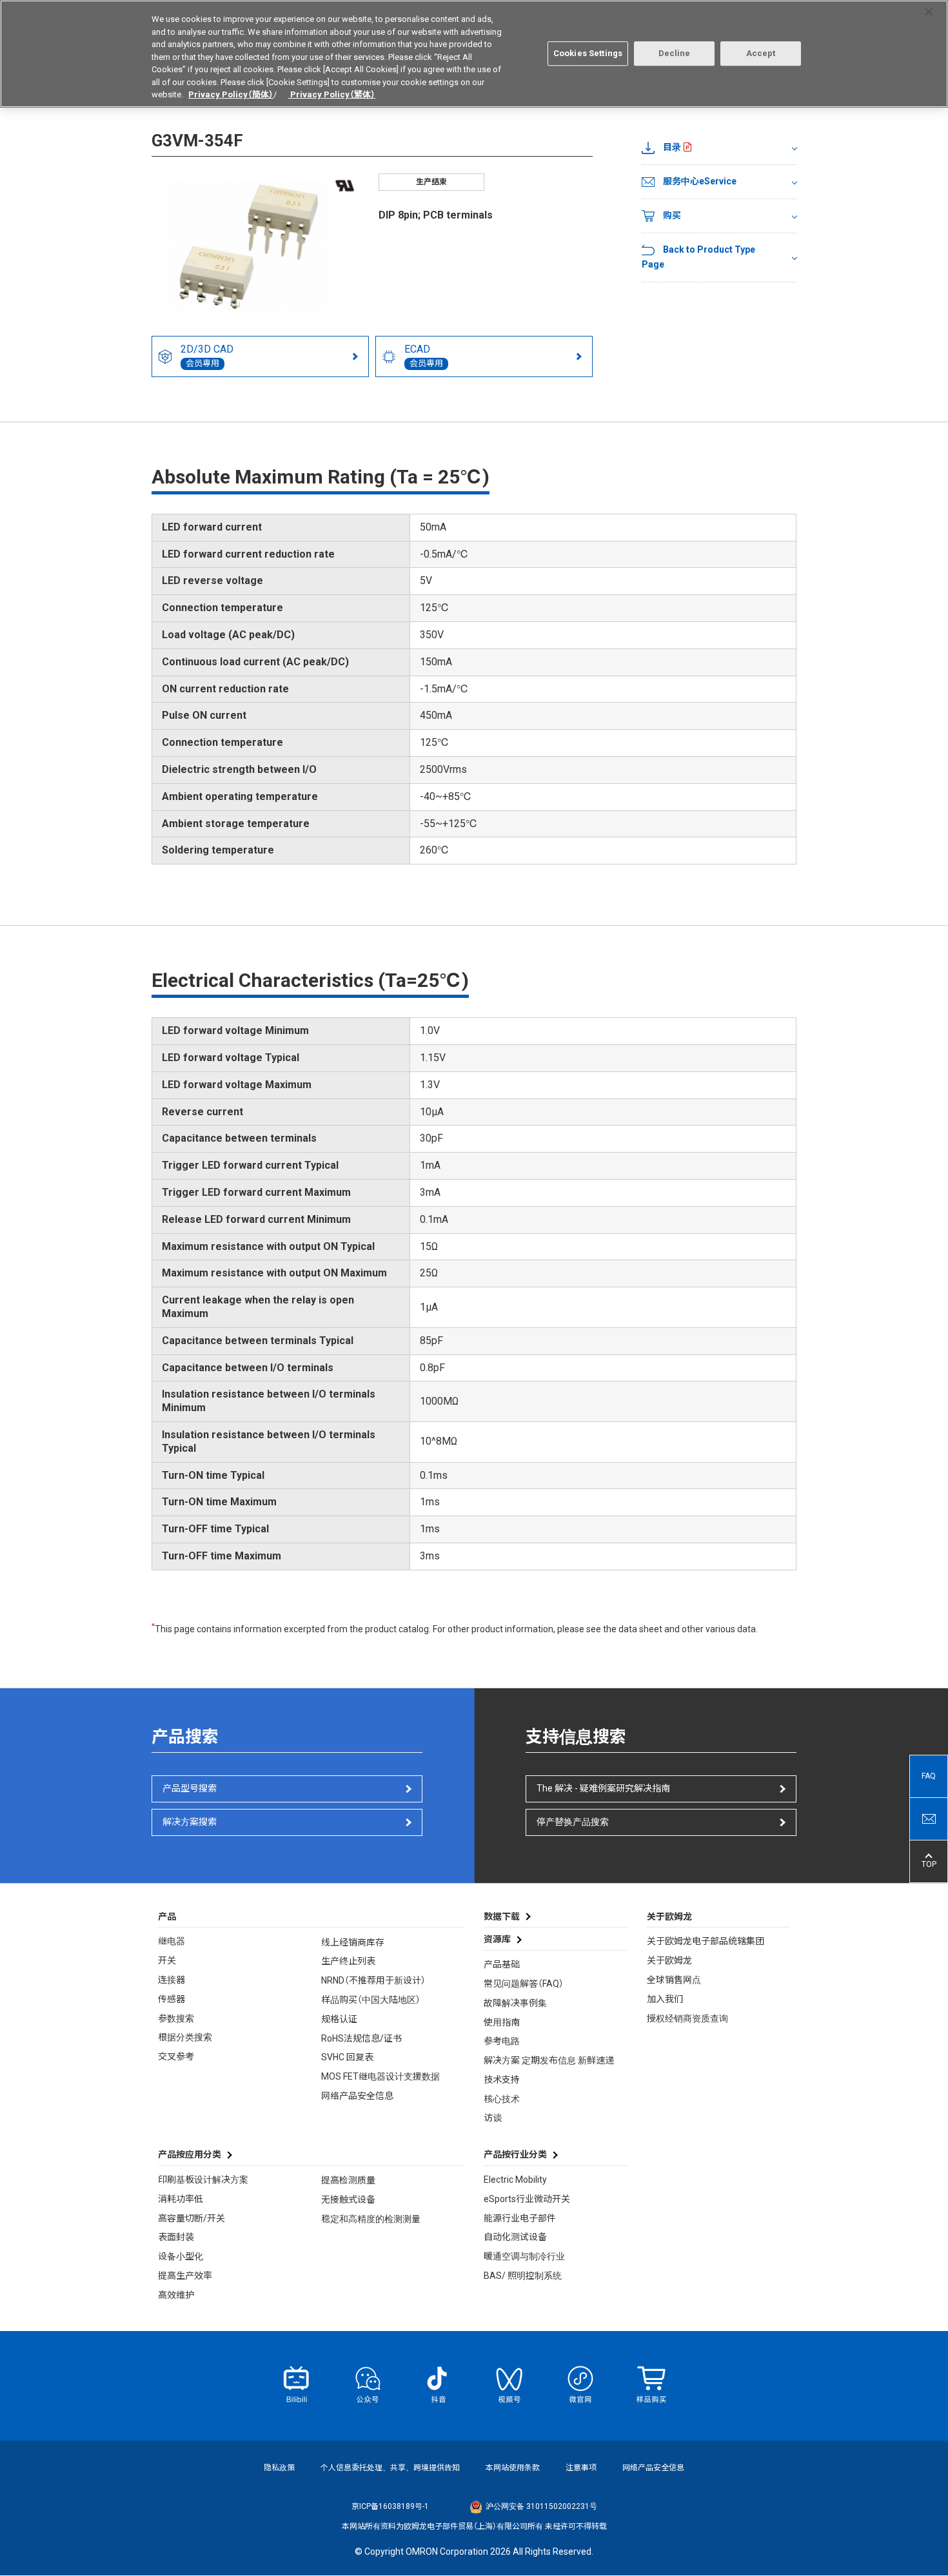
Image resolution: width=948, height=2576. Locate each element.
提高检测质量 (348, 2180)
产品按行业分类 (515, 2154)
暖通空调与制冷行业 (524, 2256)
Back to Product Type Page (698, 257)
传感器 (172, 1999)
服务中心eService (700, 181)
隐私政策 (279, 2468)
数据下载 (502, 1917)
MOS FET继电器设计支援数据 (380, 2076)
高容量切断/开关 (192, 2218)
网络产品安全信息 (357, 2096)
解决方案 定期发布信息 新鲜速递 (549, 2060)
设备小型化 (181, 2256)
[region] (474, 54)
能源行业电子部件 (520, 2218)
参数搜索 (176, 2018)
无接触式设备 (348, 2200)
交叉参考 (176, 2056)
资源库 (497, 1939)
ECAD (424, 356)
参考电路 (502, 2041)
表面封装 (176, 2237)
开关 (167, 1960)
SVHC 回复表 (347, 2057)
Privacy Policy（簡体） (231, 94)
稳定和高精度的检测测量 (371, 2219)
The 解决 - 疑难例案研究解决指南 (603, 1788)
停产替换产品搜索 (573, 1822)
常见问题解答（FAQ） (524, 1984)
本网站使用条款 (513, 2468)
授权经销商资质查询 (687, 2018)
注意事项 (581, 2468)
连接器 (172, 1980)
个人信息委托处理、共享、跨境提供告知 (390, 2468)
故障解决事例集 (515, 2003)
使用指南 (502, 2022)
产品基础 (502, 1964)
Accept (761, 53)
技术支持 (502, 2080)
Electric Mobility (515, 2180)
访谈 (493, 2118)
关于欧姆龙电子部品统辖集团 (706, 1941)
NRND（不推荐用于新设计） (373, 1980)
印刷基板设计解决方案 (203, 2180)
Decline (675, 53)
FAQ (929, 1776)
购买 (672, 215)
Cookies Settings (588, 53)
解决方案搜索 (190, 1822)
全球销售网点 (674, 1980)
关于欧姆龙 (669, 1960)
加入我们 (665, 1999)
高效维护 (176, 2295)
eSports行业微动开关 (527, 2199)
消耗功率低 (181, 2199)
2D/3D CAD (207, 356)
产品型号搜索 (190, 1788)
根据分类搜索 (185, 2037)
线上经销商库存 (353, 1942)
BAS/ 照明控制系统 (523, 2276)
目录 (672, 147)
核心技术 (502, 2099)
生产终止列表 (348, 1961)
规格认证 (339, 2019)
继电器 (172, 1941)
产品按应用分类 (190, 2154)
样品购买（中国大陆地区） (371, 2000)
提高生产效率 (185, 2276)
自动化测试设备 (515, 2237)
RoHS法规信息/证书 (361, 2038)
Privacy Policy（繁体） (332, 94)
